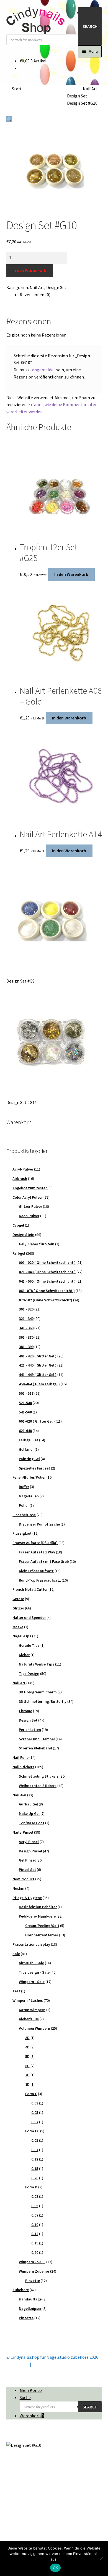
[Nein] (101, 2559)
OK (56, 2568)
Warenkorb (32, 2416)
